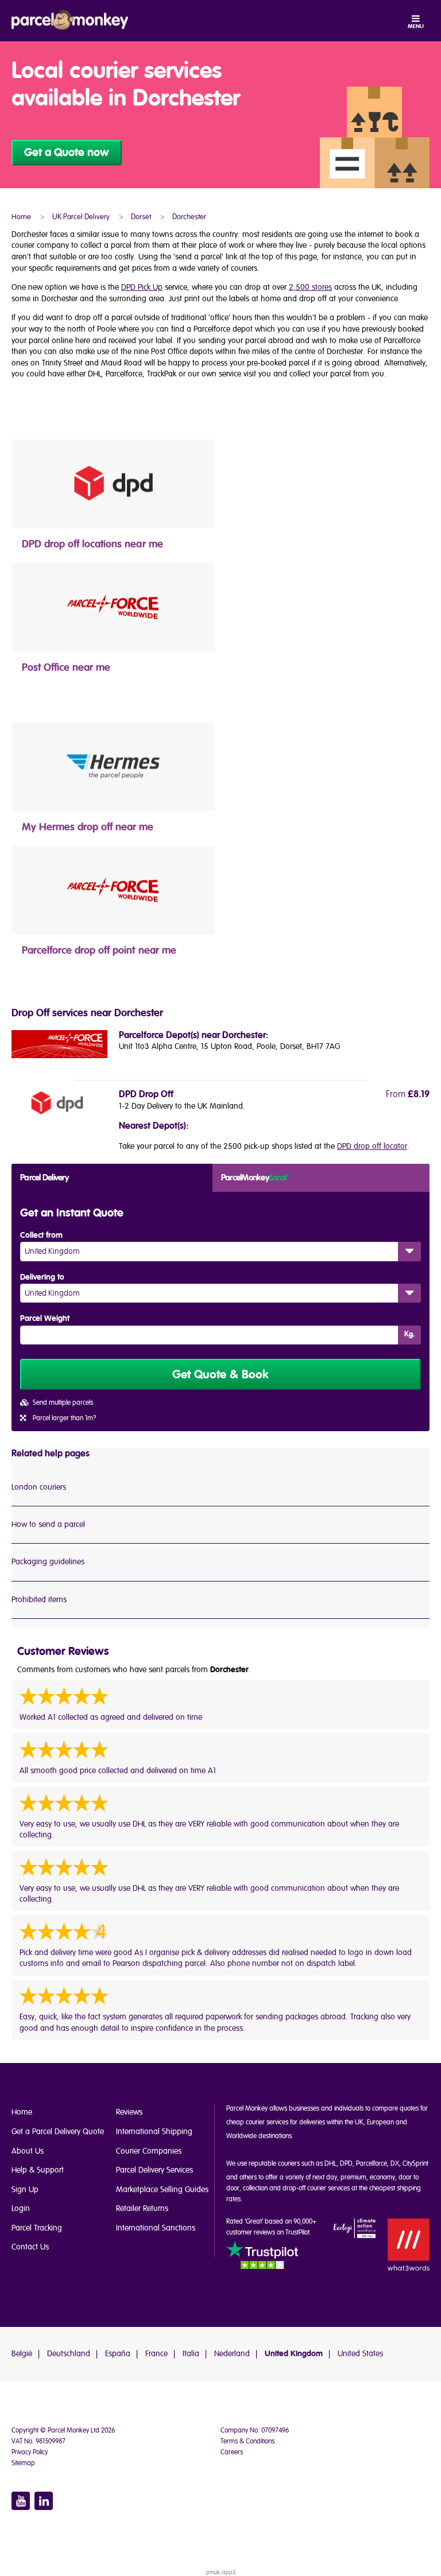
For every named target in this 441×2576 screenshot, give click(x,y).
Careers (232, 2452)
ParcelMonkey (253, 1178)
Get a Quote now (67, 153)
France (156, 2354)
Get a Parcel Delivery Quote (58, 2132)
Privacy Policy (30, 2452)
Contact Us (30, 2247)
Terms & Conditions (247, 2441)
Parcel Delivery (44, 1178)
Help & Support (38, 2170)
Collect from (41, 1235)
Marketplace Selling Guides (162, 2190)
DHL (330, 2164)
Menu (416, 26)
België (22, 2354)
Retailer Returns (142, 2208)
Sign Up (25, 2190)
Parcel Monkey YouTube (21, 2501)
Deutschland (69, 2354)
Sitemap (23, 2463)
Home (22, 2112)
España (118, 2354)
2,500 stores (310, 287)
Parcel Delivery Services (154, 2170)
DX (395, 2164)
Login (21, 2208)
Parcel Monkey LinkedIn (44, 2501)
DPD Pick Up (142, 287)
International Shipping (154, 2132)
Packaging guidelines (48, 1562)
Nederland (232, 2354)
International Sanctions (156, 2228)
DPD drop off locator (372, 1146)
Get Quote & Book (220, 1375)
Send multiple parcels (63, 1403)
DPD (346, 2164)
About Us (28, 2151)
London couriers (39, 1487)
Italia (191, 2354)
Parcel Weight (45, 1319)
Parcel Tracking (37, 2228)
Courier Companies (149, 2151)
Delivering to (42, 1277)
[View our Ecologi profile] (355, 2229)
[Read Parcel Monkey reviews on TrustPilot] (262, 2257)
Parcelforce (372, 2164)
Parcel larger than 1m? (64, 1418)
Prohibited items (39, 1600)
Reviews (129, 2112)
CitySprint (415, 2164)
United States (360, 2354)
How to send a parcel (48, 1524)
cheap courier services (257, 2122)
